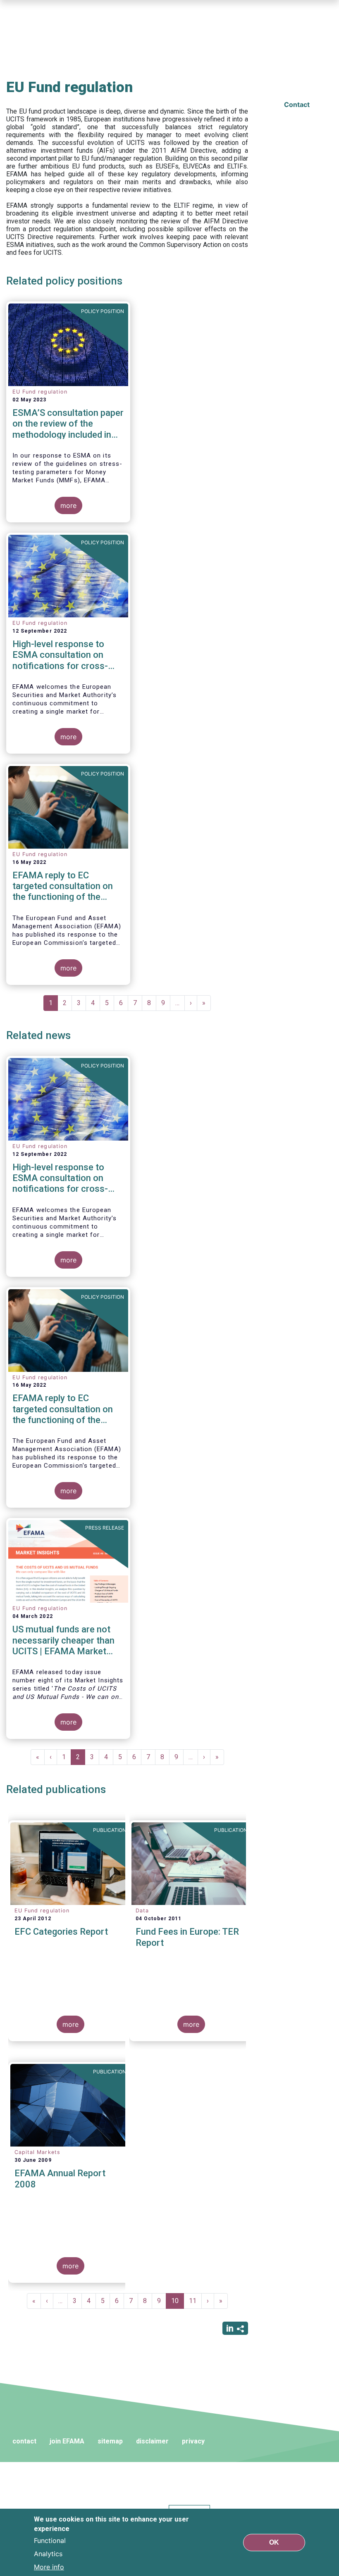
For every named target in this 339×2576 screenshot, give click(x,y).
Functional (50, 2540)
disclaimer (152, 2441)
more (68, 505)
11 (195, 2301)
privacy (193, 2441)
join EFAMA (67, 2441)
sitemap (110, 2441)
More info (49, 2567)
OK (274, 2542)
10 (178, 2303)
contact (24, 2441)
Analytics (48, 2554)
